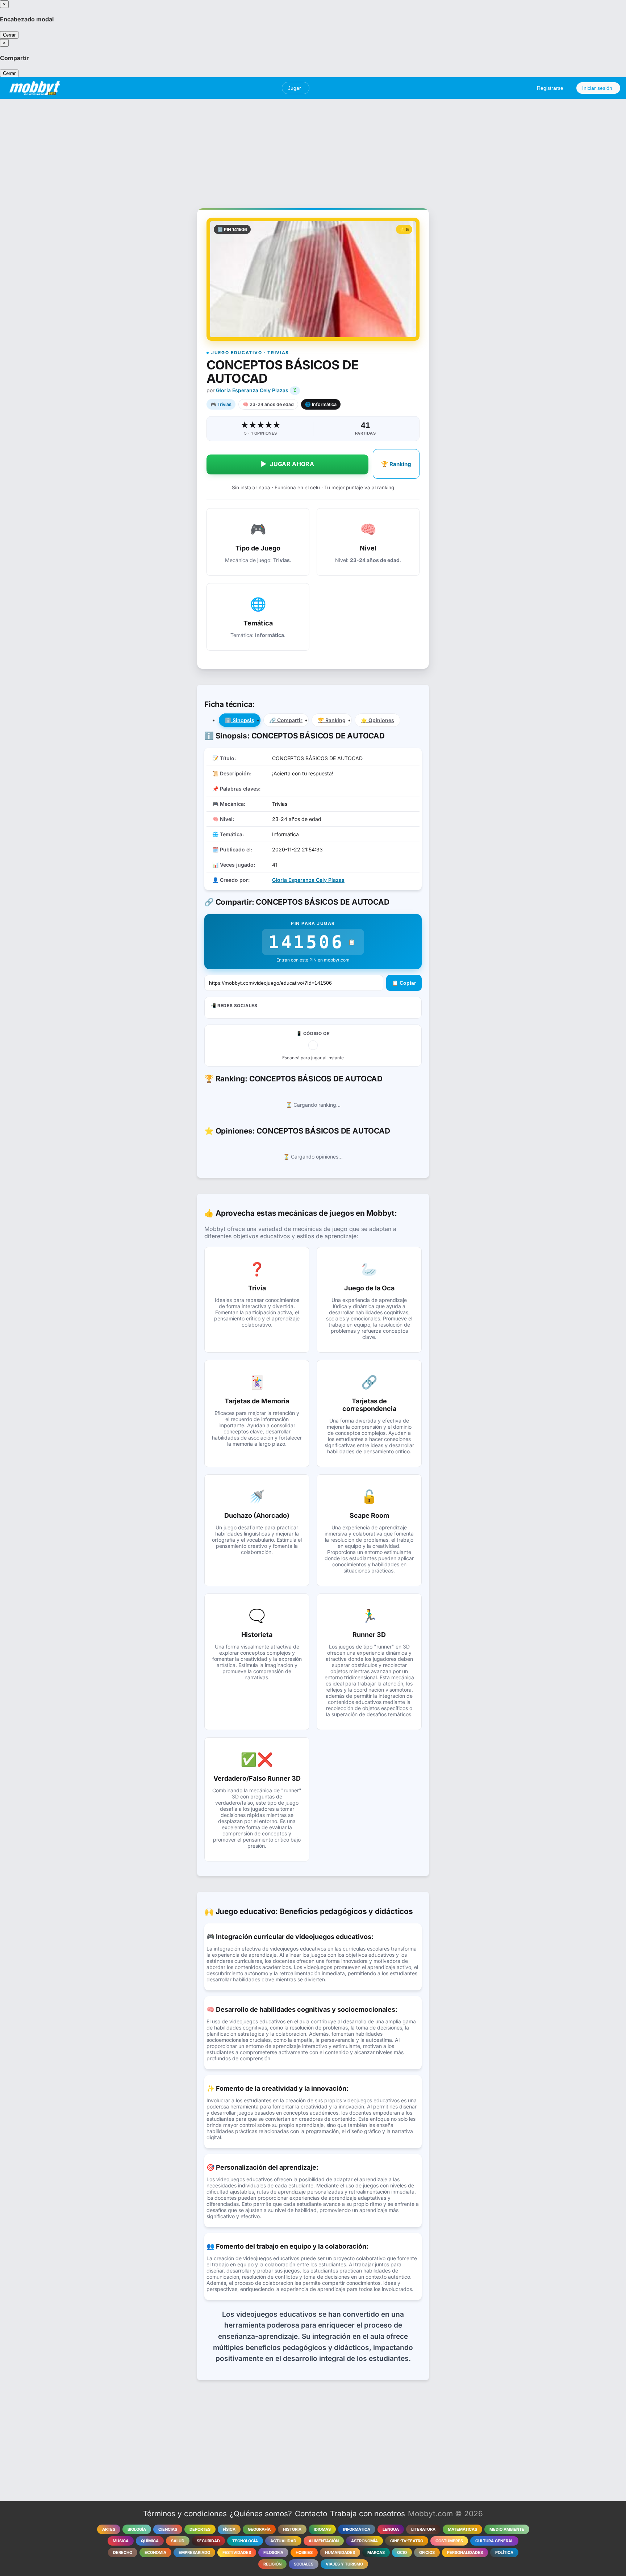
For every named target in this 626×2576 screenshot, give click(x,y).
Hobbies (304, 2552)
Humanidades (340, 2552)
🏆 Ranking (396, 464)
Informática (357, 2529)
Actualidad (283, 2541)
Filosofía (273, 2552)
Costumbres (449, 2541)
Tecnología (245, 2541)
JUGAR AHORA (287, 464)
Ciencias (168, 2529)
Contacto (311, 2514)
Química (150, 2541)
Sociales (304, 2564)
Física (229, 2529)
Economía (155, 2552)
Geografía (259, 2529)
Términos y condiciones (185, 2514)
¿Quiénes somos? (261, 2514)
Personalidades (465, 2552)
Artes (109, 2529)
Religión (272, 2564)
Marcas (376, 2552)
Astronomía (364, 2541)
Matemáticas (462, 2529)
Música (121, 2541)
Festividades (237, 2552)
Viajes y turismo (344, 2564)
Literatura (423, 2529)
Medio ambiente (507, 2529)
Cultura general (494, 2541)
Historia (292, 2529)
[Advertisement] (313, 150)
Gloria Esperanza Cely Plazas (252, 390)
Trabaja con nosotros (368, 2514)
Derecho (123, 2552)
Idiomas (322, 2529)
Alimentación (324, 2541)
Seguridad (208, 2541)
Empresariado (194, 2552)
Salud (178, 2541)
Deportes (200, 2529)
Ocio (402, 2552)
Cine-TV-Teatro (407, 2541)
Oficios (427, 2552)
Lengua (391, 2529)
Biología (137, 2529)
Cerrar (9, 35)
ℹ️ (240, 720)
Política (504, 2552)
